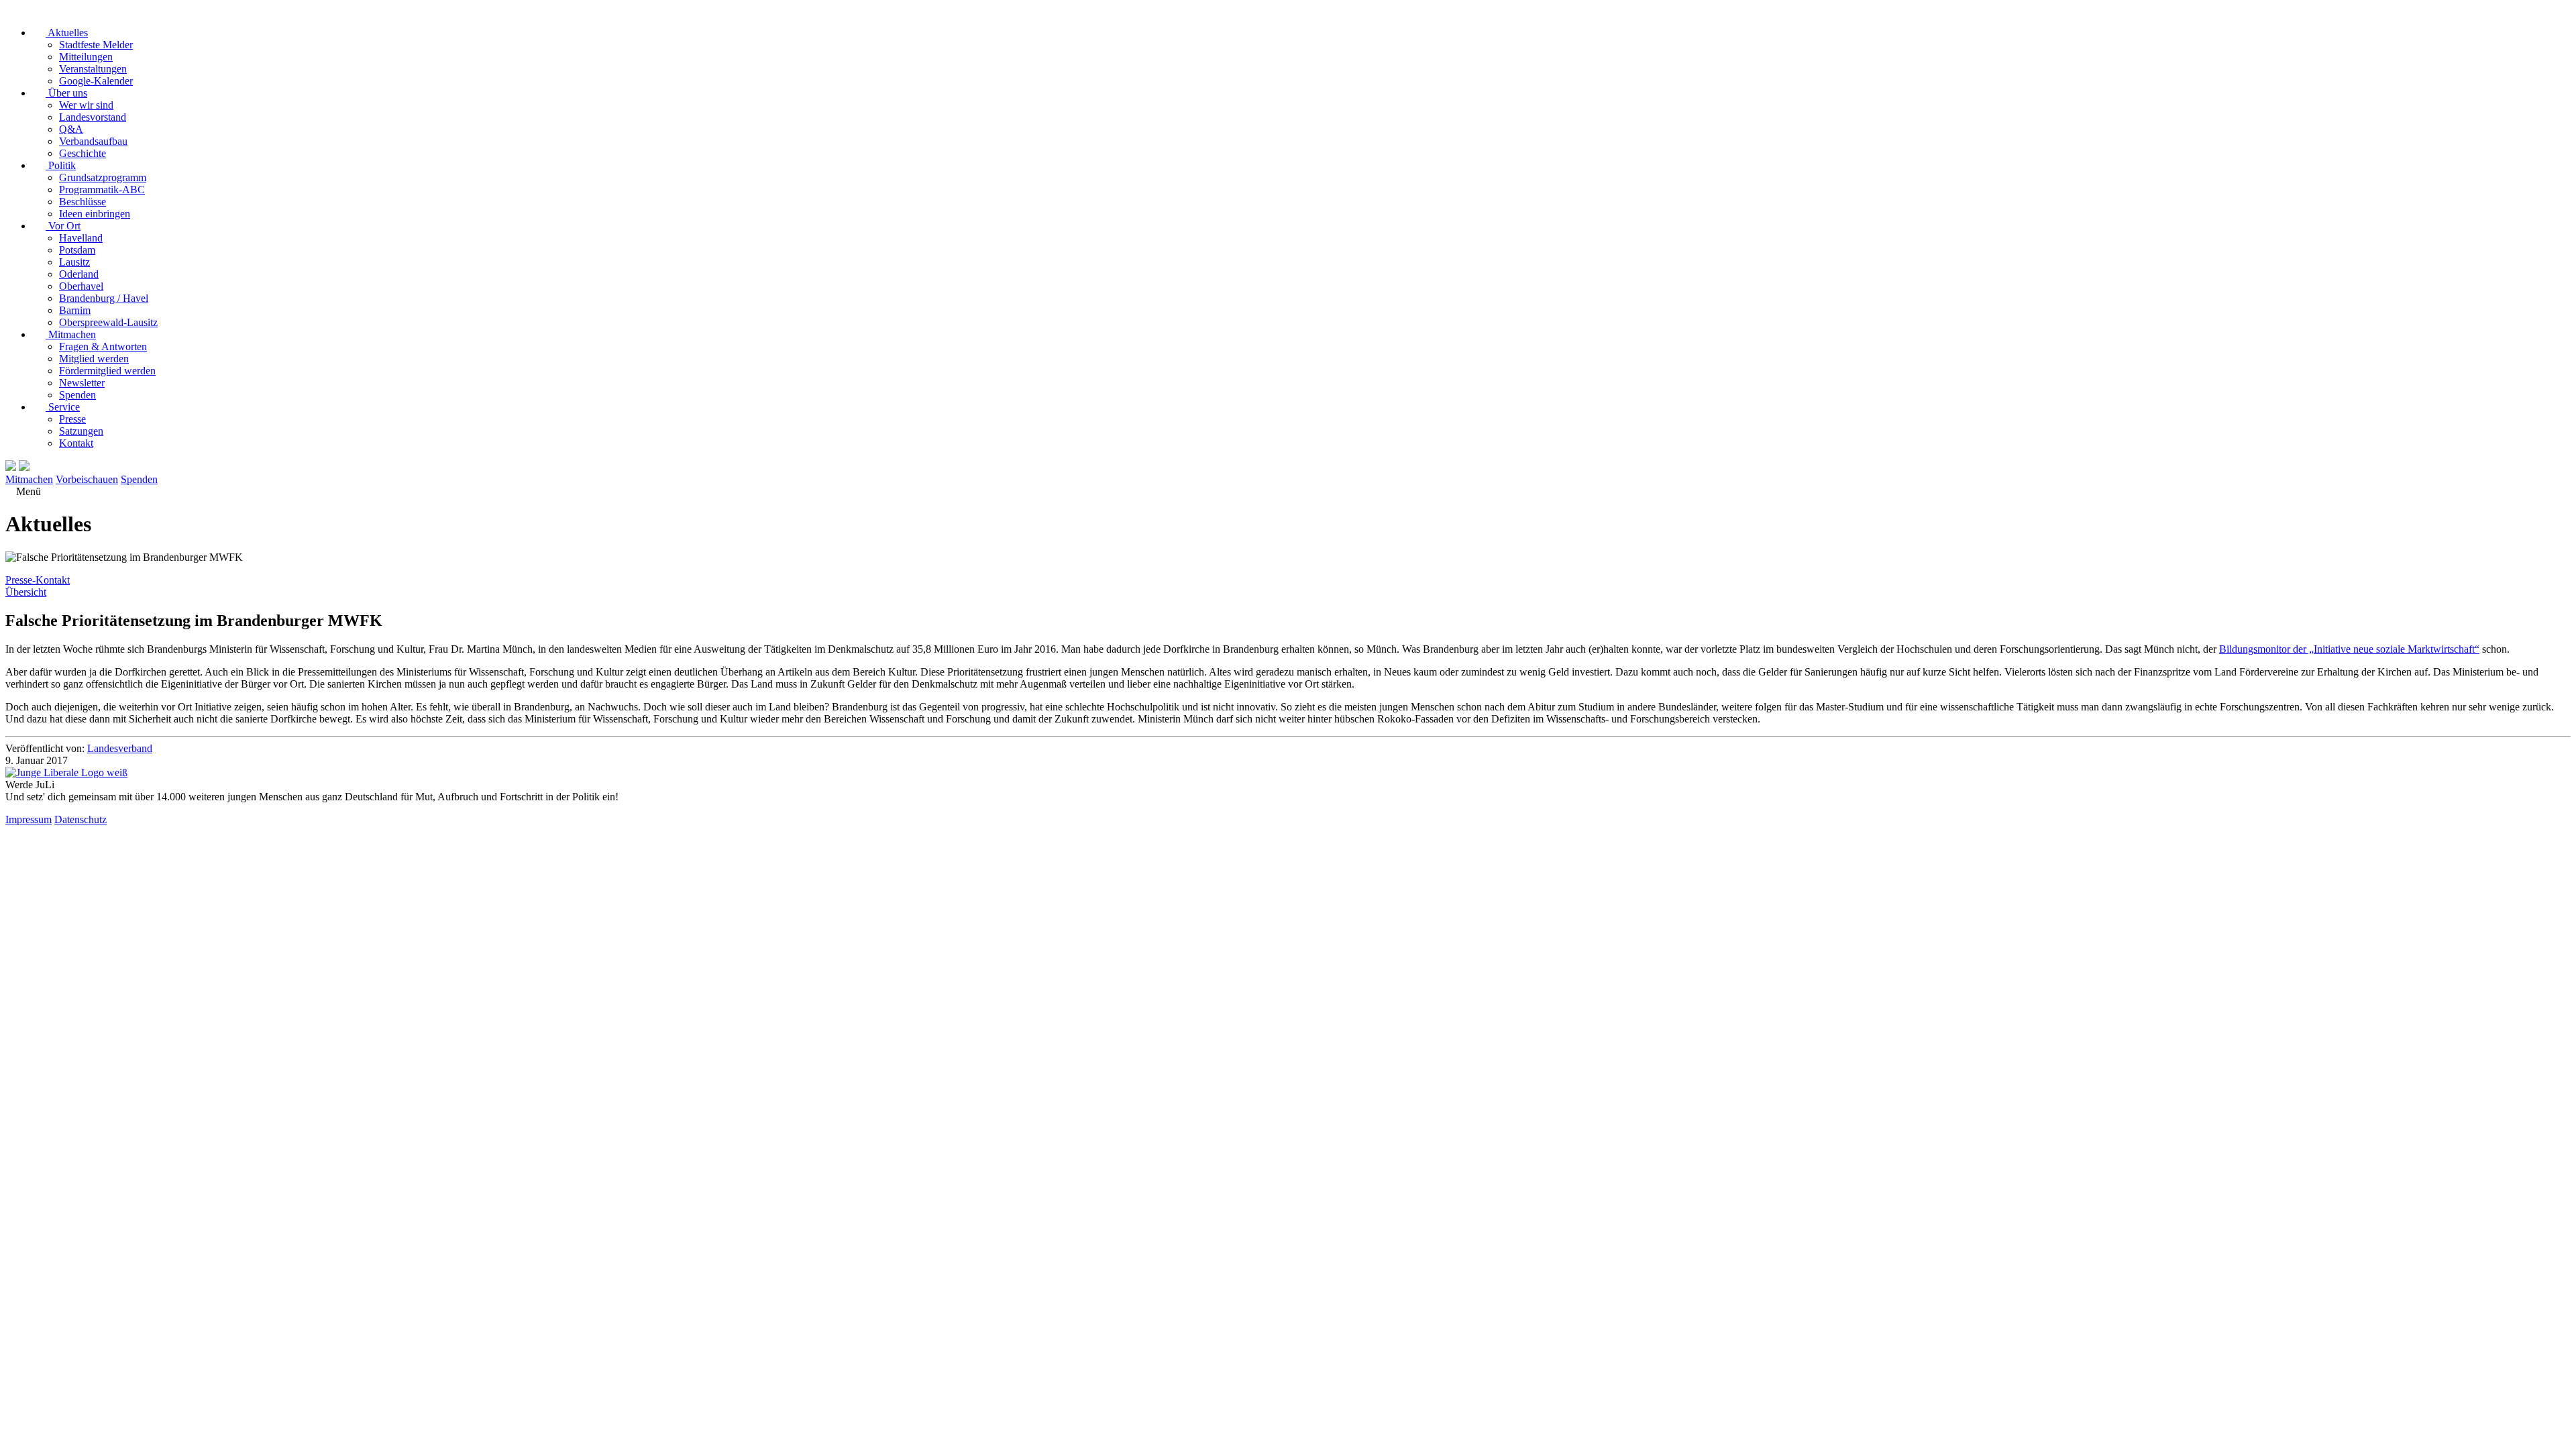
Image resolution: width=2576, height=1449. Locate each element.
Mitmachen (71, 334)
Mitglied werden (94, 359)
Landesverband (120, 748)
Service (63, 407)
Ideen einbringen (95, 214)
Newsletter (82, 383)
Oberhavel (81, 286)
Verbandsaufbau (93, 141)
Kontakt (76, 443)
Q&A (71, 129)
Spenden (77, 395)
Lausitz (74, 262)
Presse (72, 419)
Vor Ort (63, 226)
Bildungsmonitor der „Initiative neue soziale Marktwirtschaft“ (2349, 649)
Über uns (66, 93)
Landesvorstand (93, 117)
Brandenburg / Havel (104, 298)
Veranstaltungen (93, 69)
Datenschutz (80, 819)
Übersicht (26, 592)
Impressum (29, 819)
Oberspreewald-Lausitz (108, 322)
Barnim (75, 310)
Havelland (81, 238)
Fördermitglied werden (107, 371)
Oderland (79, 274)
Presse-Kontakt (38, 580)
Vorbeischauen (87, 479)
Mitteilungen (86, 57)
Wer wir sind (86, 105)
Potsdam (77, 250)
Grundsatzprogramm (103, 177)
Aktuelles (67, 33)
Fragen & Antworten (103, 346)
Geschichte (83, 153)
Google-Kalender (96, 81)
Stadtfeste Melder (96, 45)
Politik (61, 165)
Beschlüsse (83, 202)
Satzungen (81, 431)
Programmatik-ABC (102, 190)
